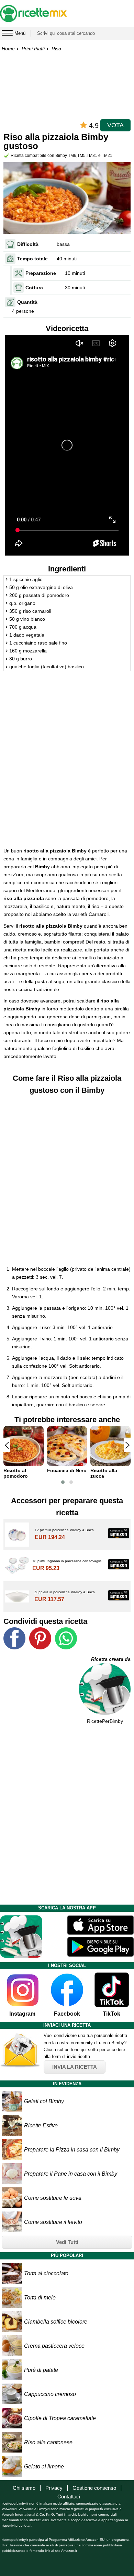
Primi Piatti (33, 49)
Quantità (27, 302)
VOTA (115, 125)
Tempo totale (32, 259)
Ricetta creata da (111, 1659)
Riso (56, 49)
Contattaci (69, 2497)
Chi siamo (24, 2488)
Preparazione (41, 273)
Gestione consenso (94, 2488)
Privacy (54, 2488)
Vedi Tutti (67, 2242)
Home (8, 49)
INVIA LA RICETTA (75, 2067)
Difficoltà (28, 244)
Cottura (34, 288)
